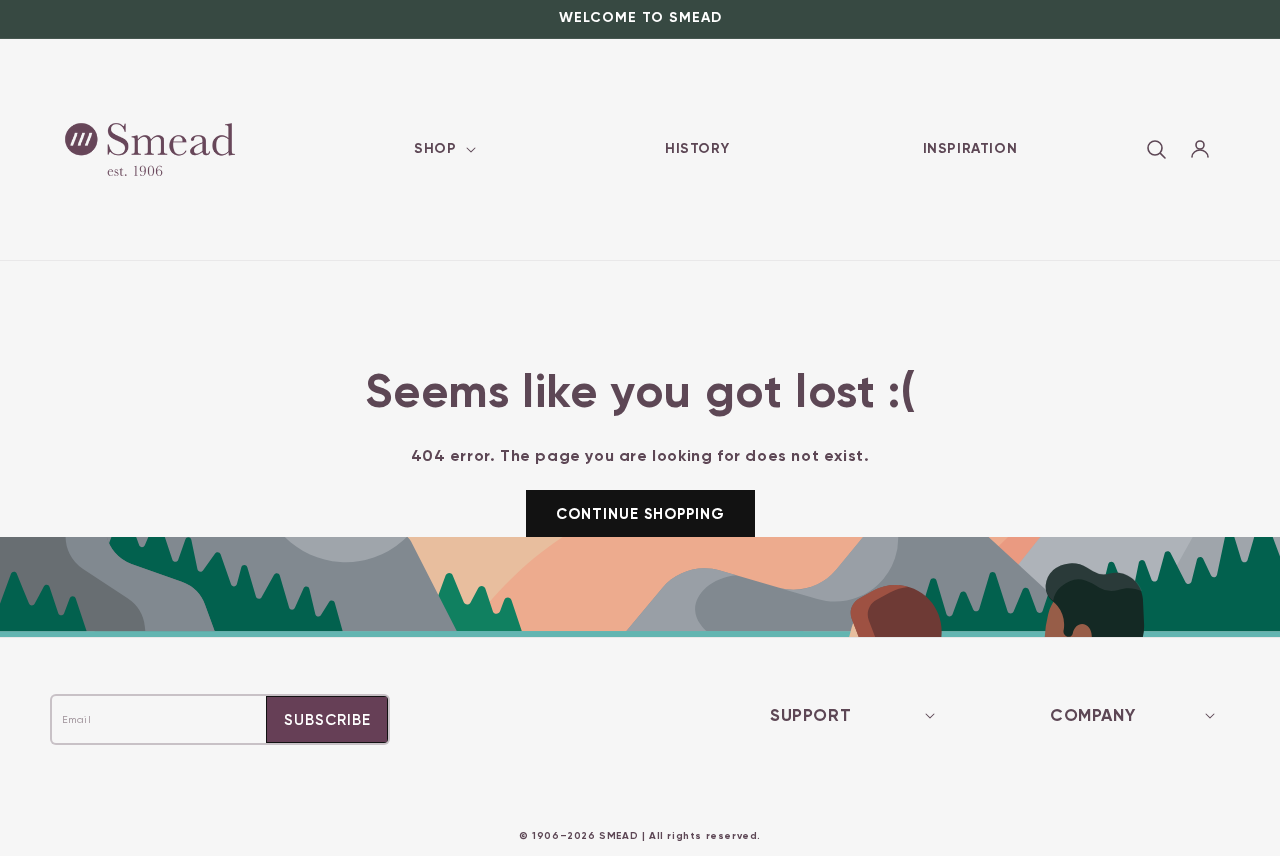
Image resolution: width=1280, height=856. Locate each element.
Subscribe (327, 720)
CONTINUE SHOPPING (640, 514)
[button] (442, 149)
